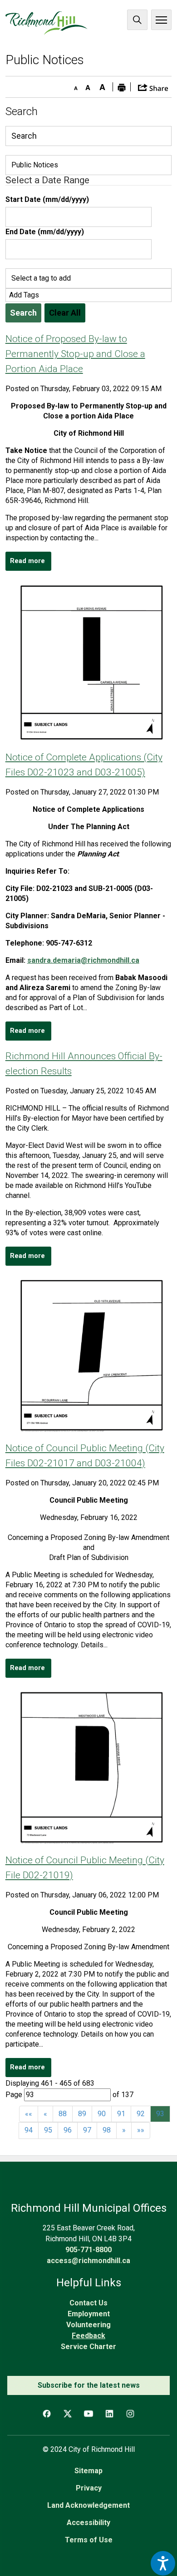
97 (87, 2130)
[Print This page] (122, 87)
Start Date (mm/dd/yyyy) (47, 199)
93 (160, 2114)
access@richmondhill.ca (88, 2261)
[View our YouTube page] (88, 2414)
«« (29, 2114)
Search (137, 20)
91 (121, 2114)
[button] (153, 87)
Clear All (65, 313)
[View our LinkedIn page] (109, 2414)
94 (29, 2130)
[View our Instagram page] (130, 2414)
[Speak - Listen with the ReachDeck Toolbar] (163, 2563)
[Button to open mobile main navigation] (161, 20)
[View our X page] (68, 2414)
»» (141, 2130)
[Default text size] (88, 86)
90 (102, 2114)
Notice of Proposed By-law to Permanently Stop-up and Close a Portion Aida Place (75, 354)
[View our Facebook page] (47, 2414)
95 (48, 2130)
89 (82, 2114)
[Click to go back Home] (47, 23)
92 (141, 2114)
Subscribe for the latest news (89, 2385)
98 (107, 2130)
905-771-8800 (88, 2250)
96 (68, 2130)
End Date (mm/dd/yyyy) (45, 232)
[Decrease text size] (74, 86)
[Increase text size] (103, 86)
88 (63, 2114)
